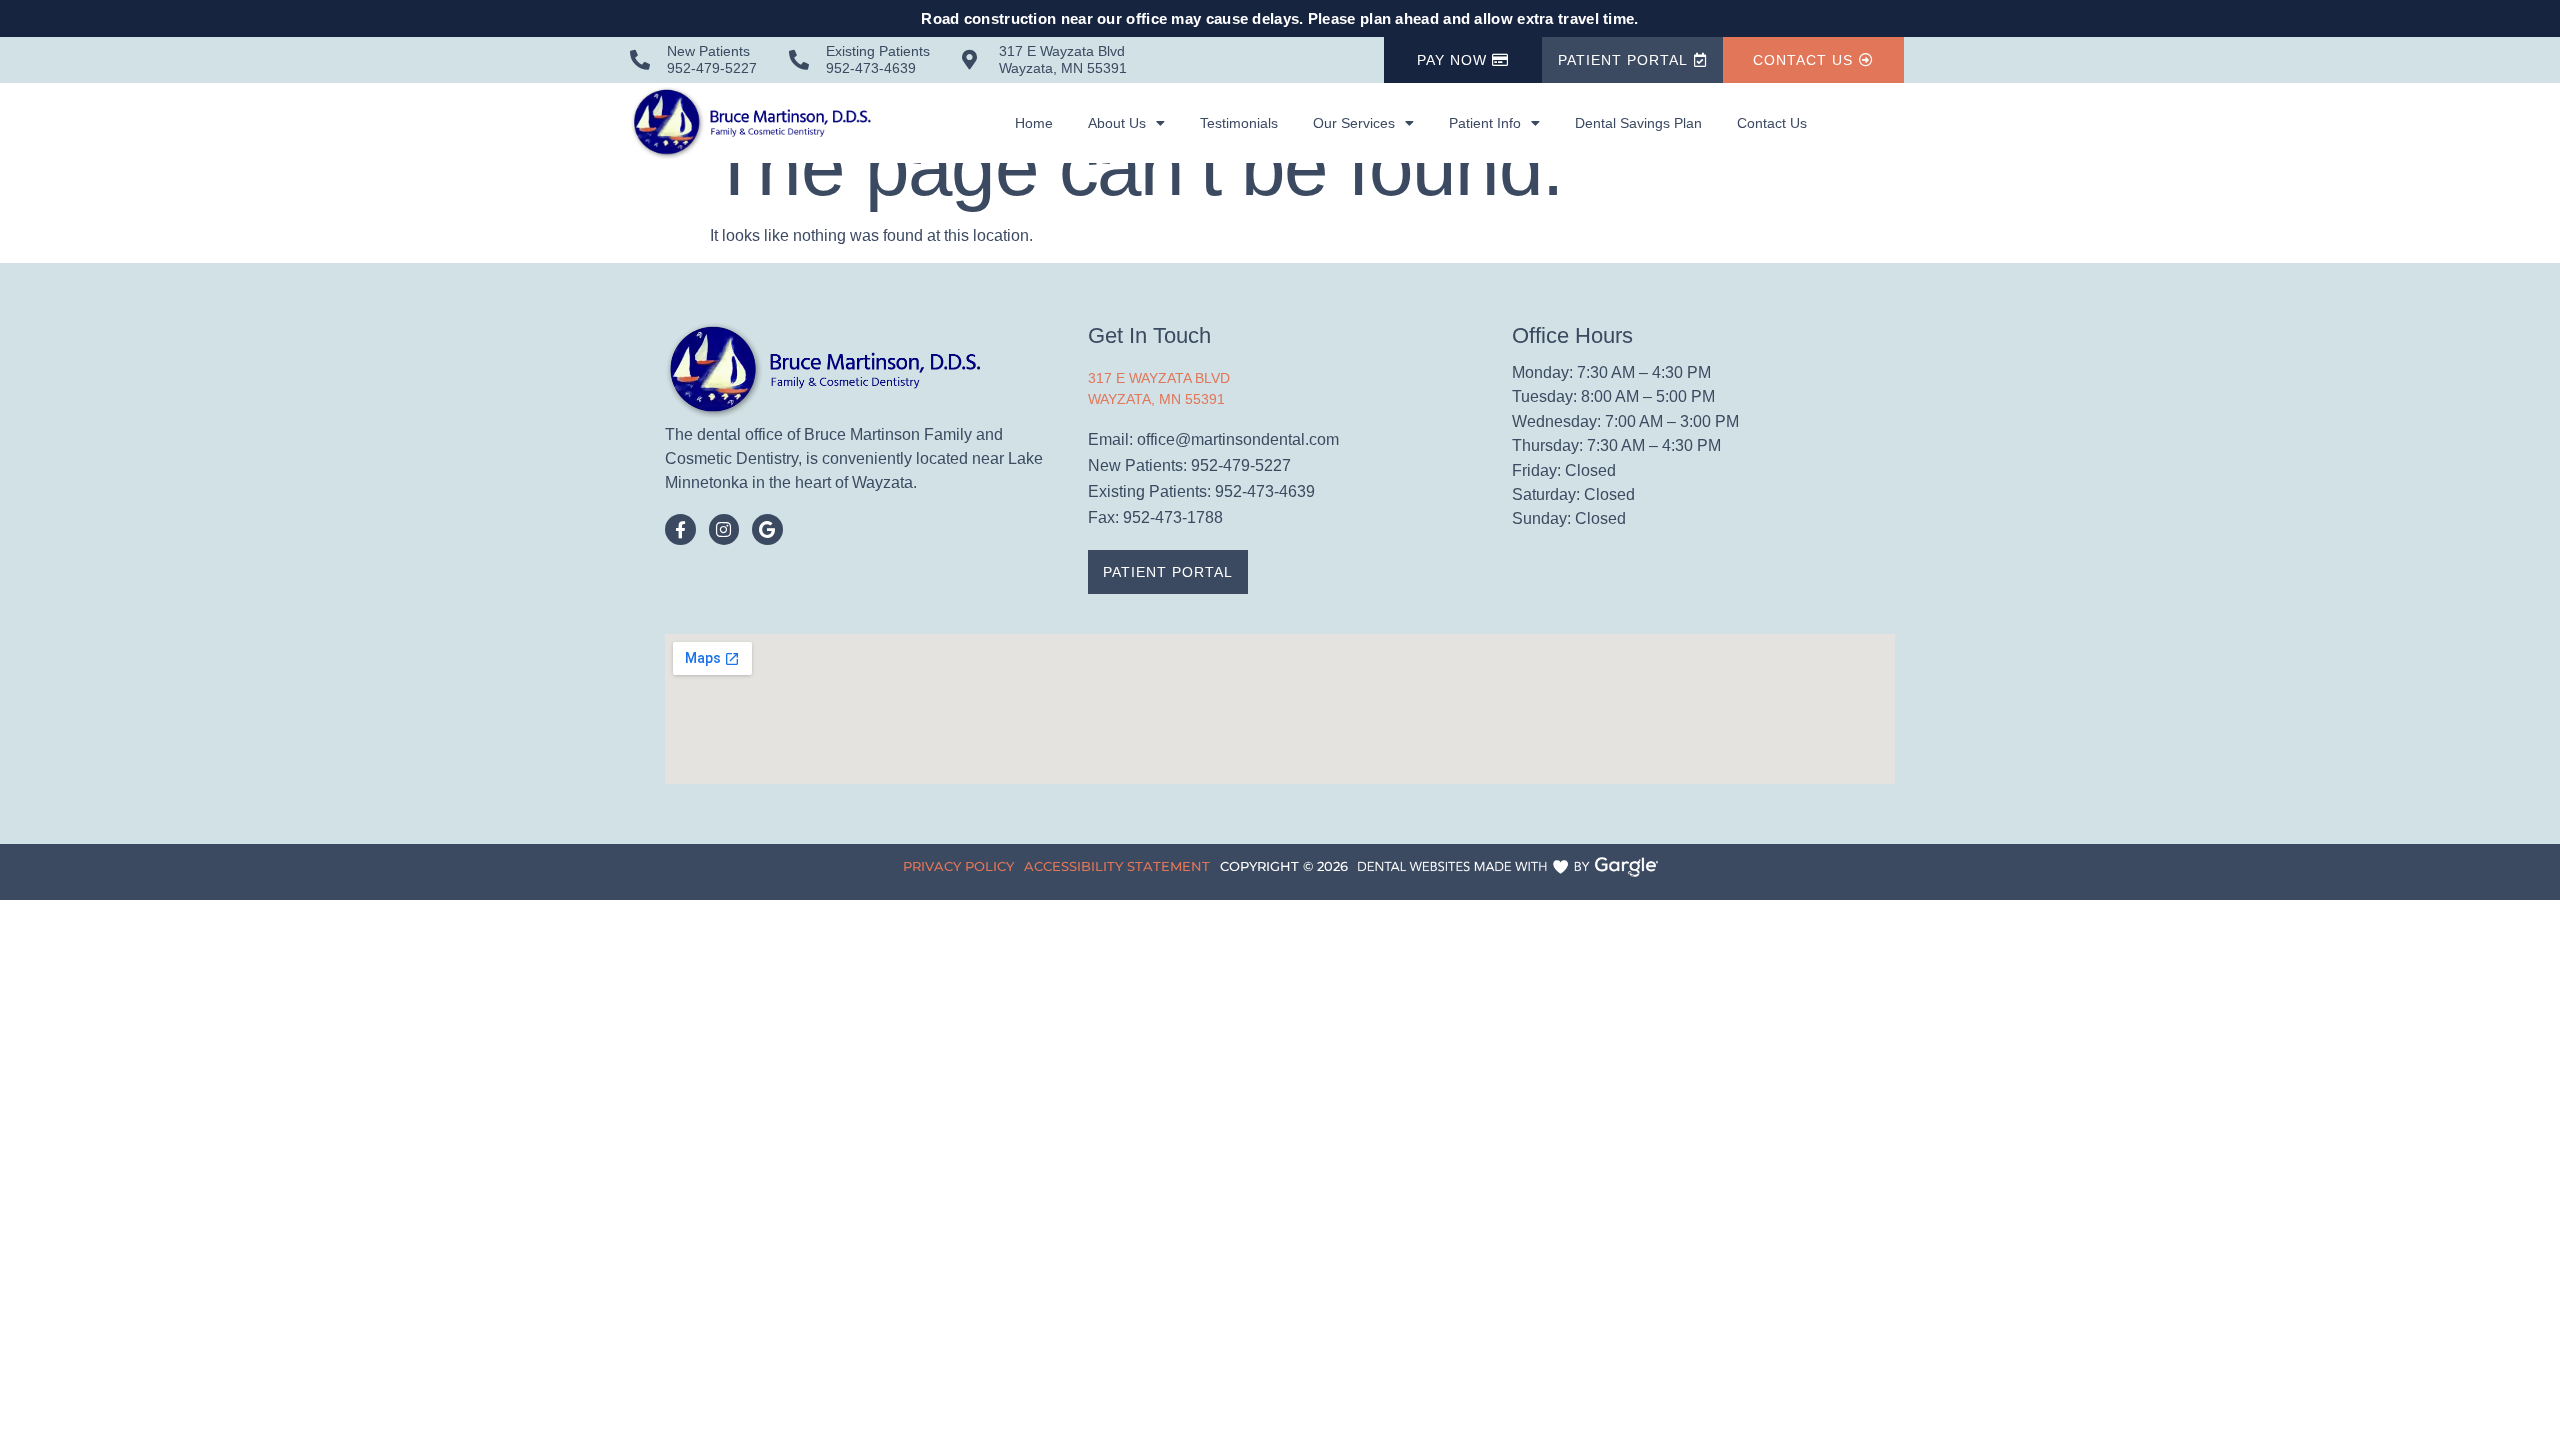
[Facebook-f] (680, 529)
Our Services (1354, 123)
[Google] (767, 529)
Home (1034, 123)
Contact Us (1772, 123)
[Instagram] (724, 529)
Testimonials (1239, 123)
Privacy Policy (958, 866)
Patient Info (1485, 123)
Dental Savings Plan (1638, 123)
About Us (1117, 123)
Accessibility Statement (1117, 866)
